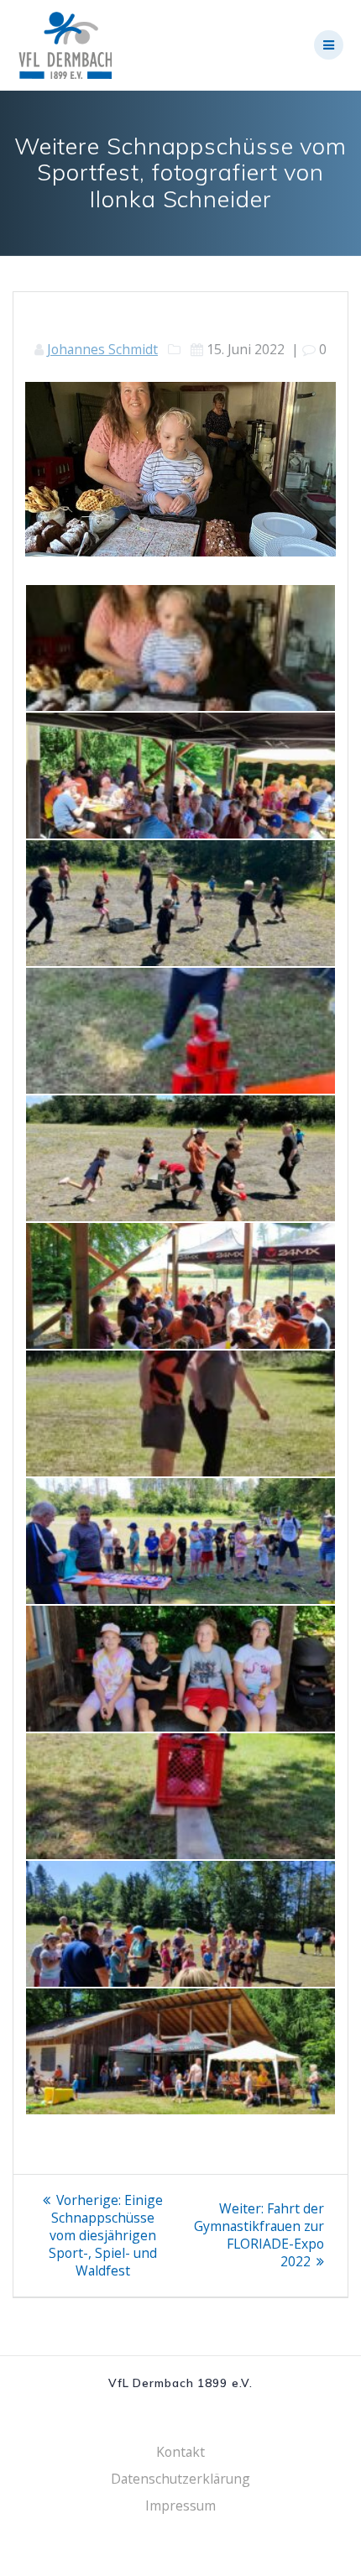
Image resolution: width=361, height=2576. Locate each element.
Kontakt (180, 2452)
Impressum (180, 2505)
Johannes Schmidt (102, 349)
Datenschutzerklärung (180, 2479)
